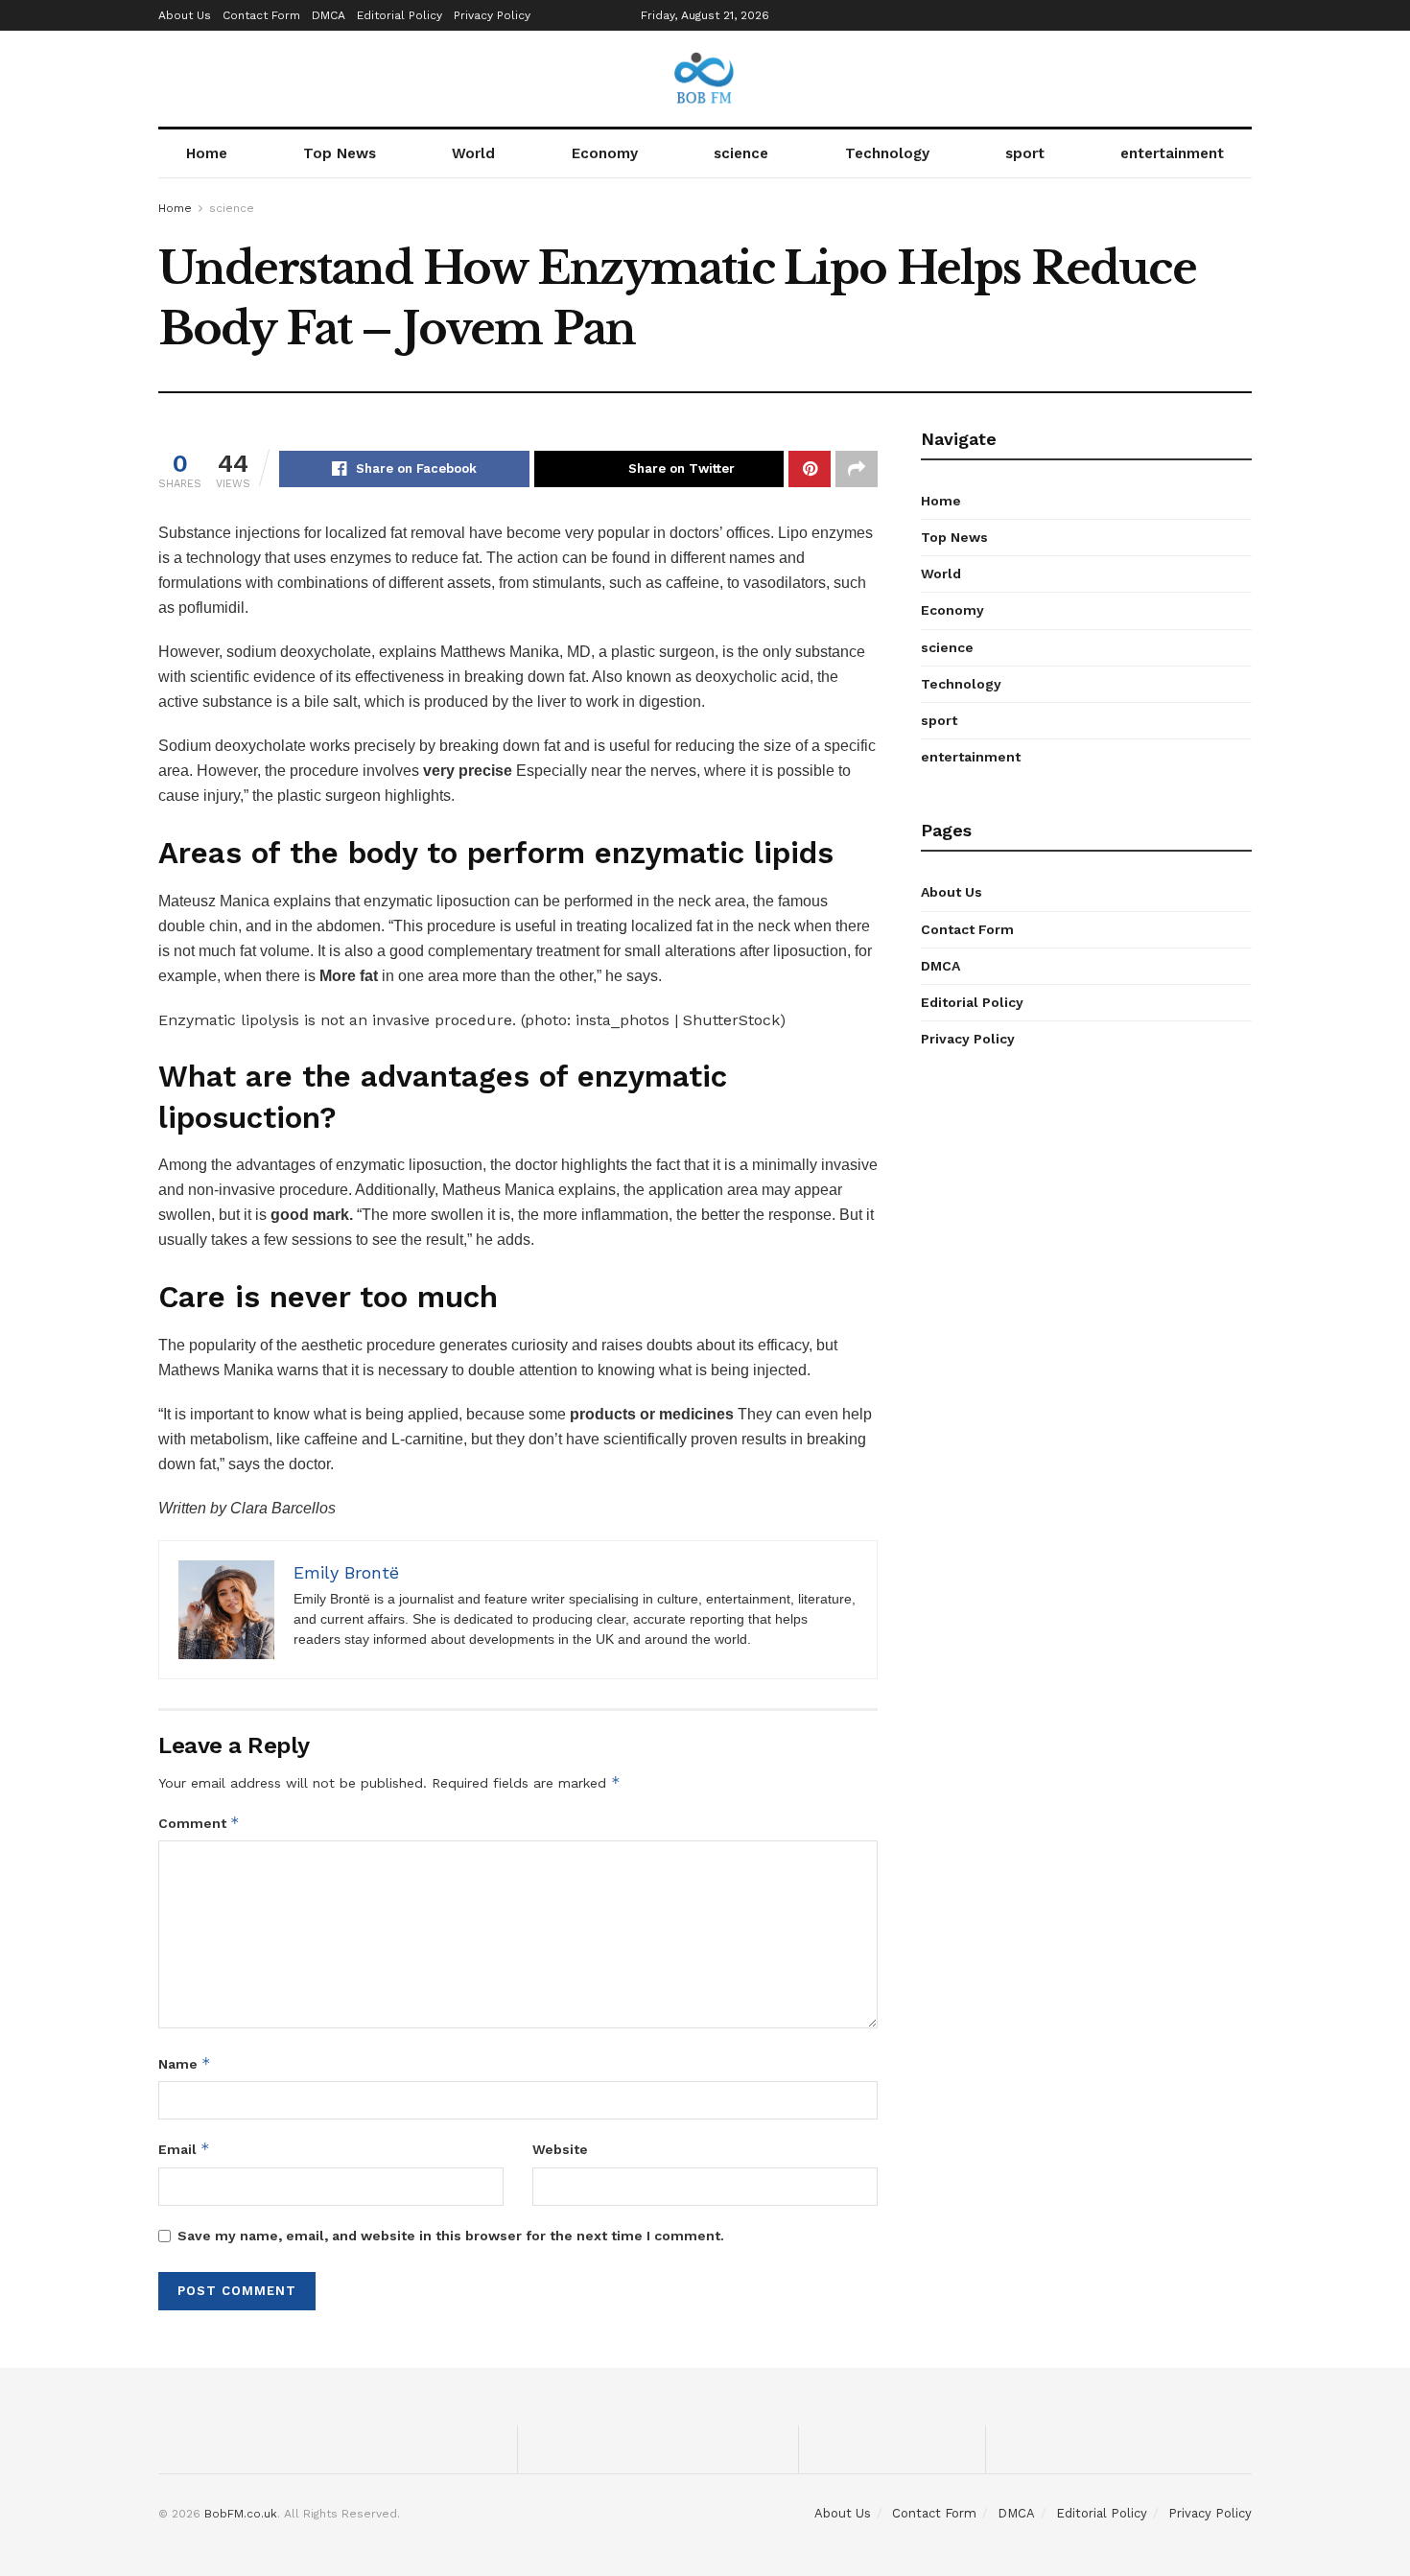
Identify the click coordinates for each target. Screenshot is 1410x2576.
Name (185, 2063)
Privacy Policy (492, 15)
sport (1025, 153)
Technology (887, 153)
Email (184, 2149)
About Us (185, 15)
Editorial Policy (399, 15)
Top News (340, 153)
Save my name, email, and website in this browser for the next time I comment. (451, 2236)
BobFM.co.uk (241, 2514)
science (741, 153)
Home (207, 153)
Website (560, 2149)
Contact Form (261, 15)
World (473, 153)
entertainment (1172, 153)
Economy (605, 153)
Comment (199, 1823)
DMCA (329, 15)
